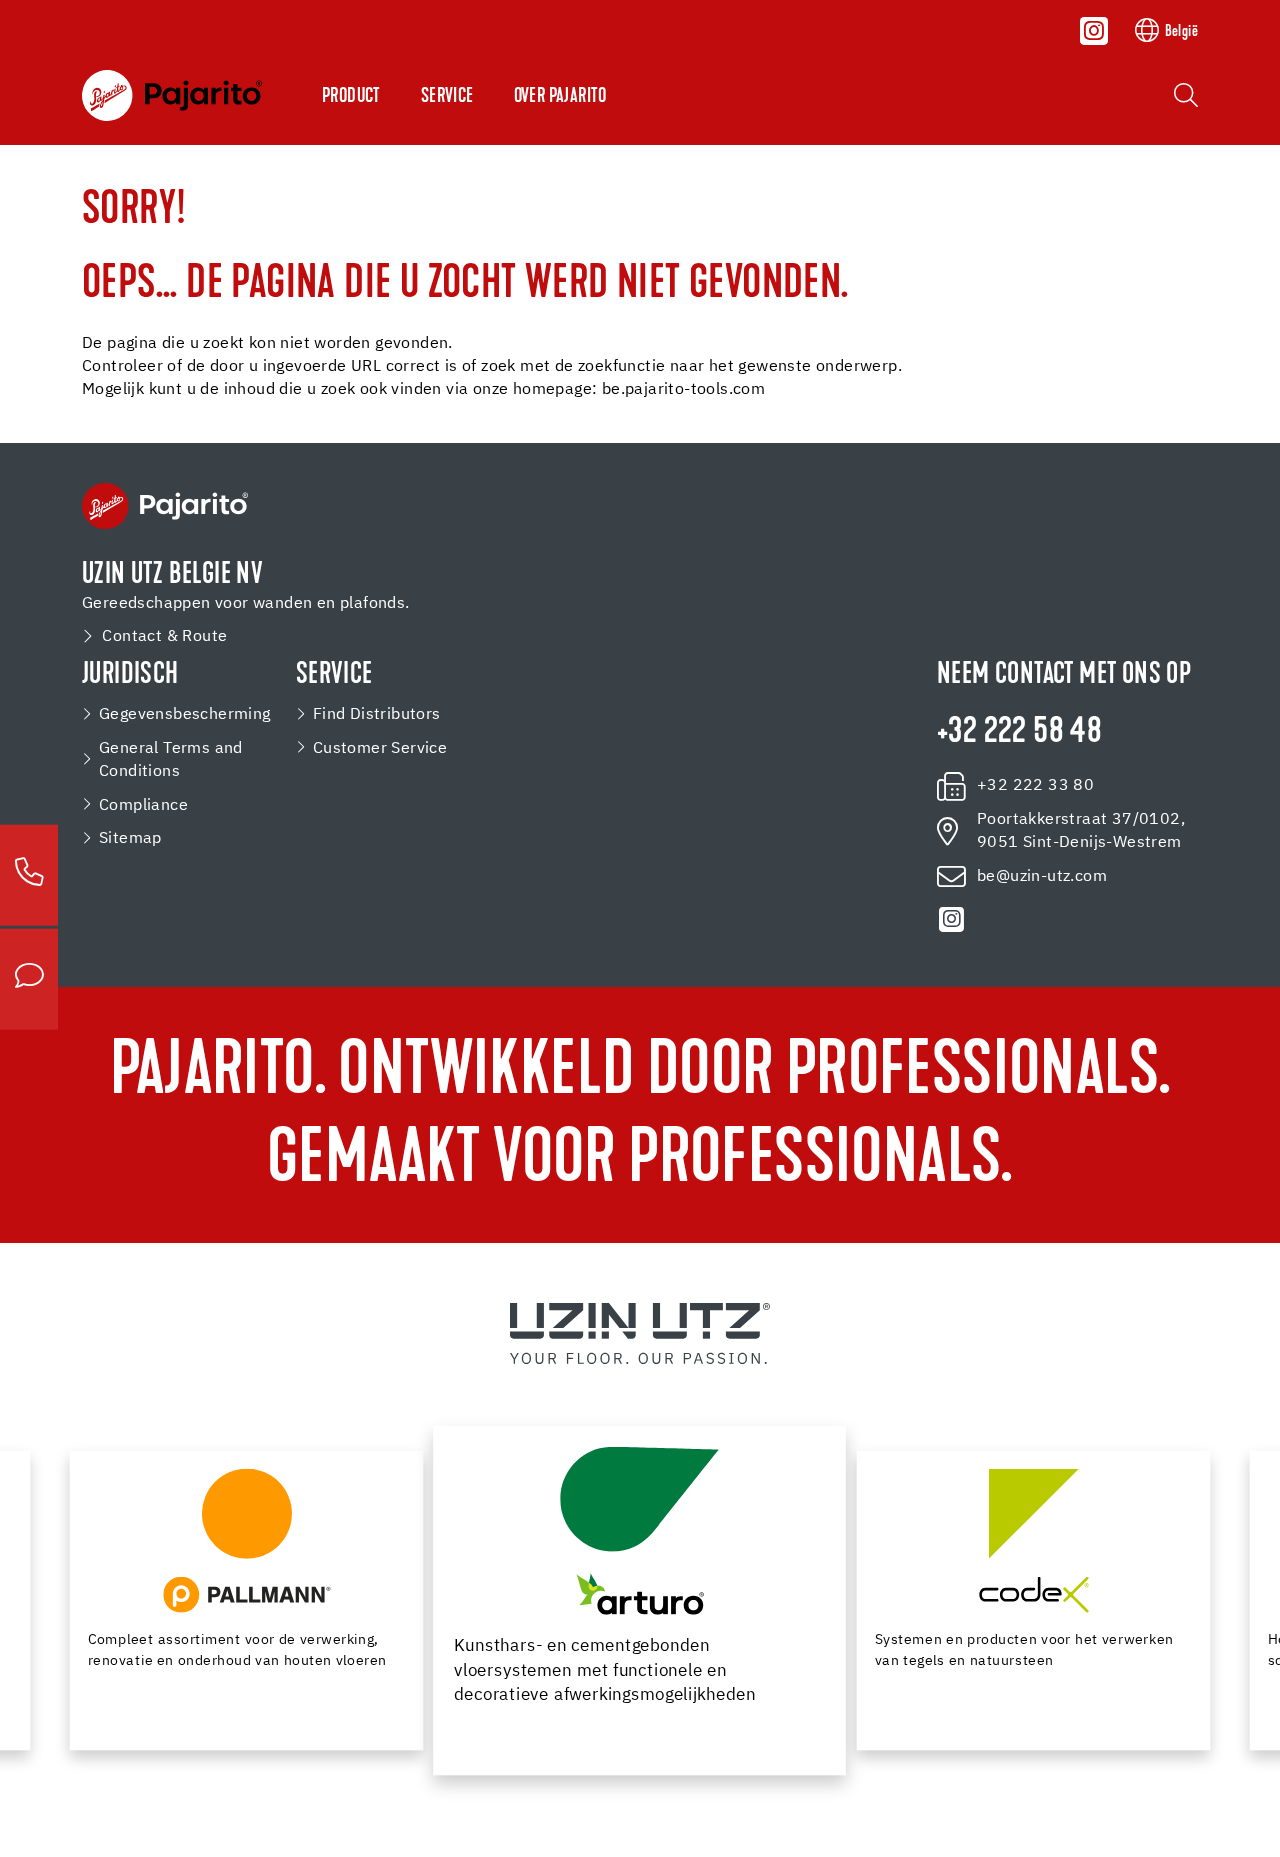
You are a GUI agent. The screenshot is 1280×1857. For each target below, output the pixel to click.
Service (447, 97)
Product (351, 97)
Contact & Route (164, 636)
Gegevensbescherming (185, 714)
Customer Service (380, 748)
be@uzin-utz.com (1042, 876)
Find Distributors (377, 714)
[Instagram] (1094, 31)
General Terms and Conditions (171, 760)
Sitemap (130, 838)
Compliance (143, 805)
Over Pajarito (560, 97)
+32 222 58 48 (1019, 733)
